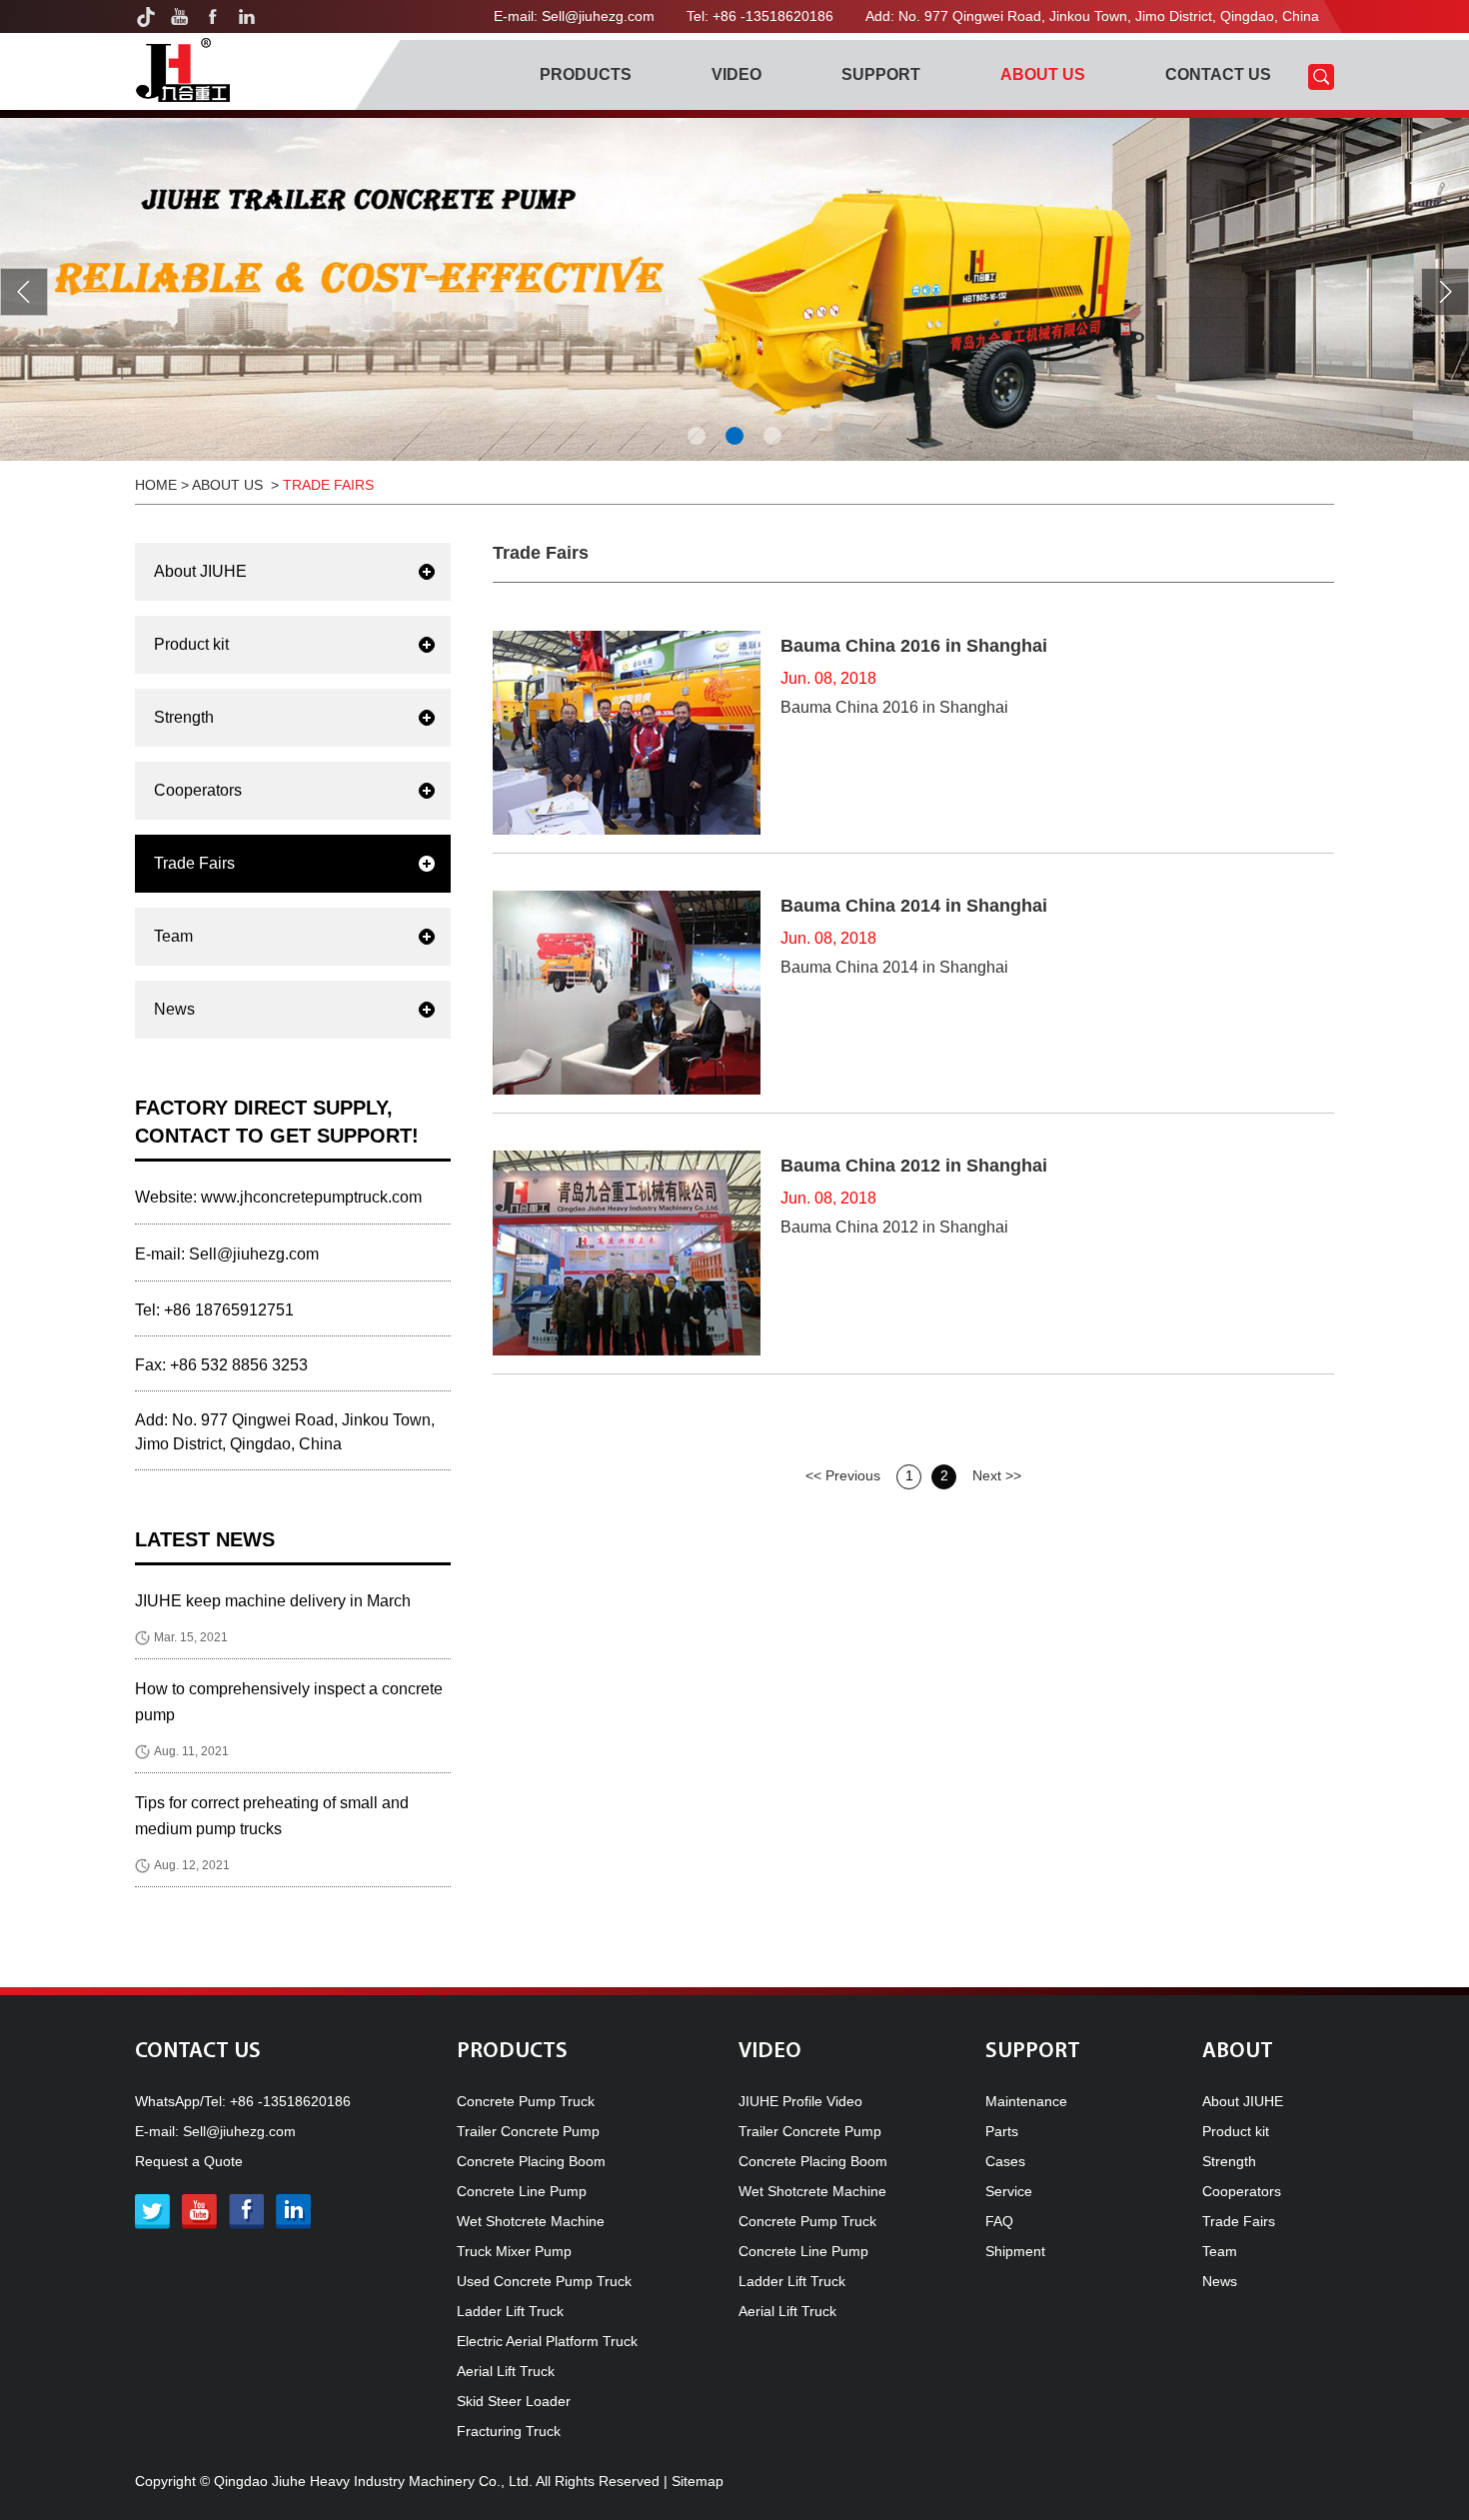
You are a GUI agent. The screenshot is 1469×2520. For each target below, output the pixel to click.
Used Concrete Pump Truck (544, 2281)
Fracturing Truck (509, 2431)
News (174, 1009)
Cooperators (198, 790)
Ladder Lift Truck (510, 2311)
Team (173, 936)
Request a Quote (189, 2161)
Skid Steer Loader (514, 2401)
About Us (1043, 74)
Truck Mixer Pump (514, 2251)
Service (1009, 2191)
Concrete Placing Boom (531, 2161)
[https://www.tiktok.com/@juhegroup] (145, 16)
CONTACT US (198, 2052)
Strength (184, 717)
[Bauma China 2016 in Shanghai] (627, 733)
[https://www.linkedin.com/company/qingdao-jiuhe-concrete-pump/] (247, 16)
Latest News (205, 1539)
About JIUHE (200, 571)
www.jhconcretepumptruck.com (311, 1197)
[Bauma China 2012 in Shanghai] (627, 1253)
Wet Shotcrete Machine (531, 2221)
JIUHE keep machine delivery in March (273, 1601)
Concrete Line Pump (522, 2191)
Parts (1002, 2131)
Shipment (1015, 2251)
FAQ (999, 2221)
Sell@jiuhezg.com (598, 16)
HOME (156, 485)
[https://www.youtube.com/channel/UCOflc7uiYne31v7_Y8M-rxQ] (179, 16)
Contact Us (1218, 74)
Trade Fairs (328, 485)
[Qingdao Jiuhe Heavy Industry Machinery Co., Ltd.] (182, 70)
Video (736, 74)
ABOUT (1238, 2052)
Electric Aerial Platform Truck (547, 2341)
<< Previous (843, 1475)
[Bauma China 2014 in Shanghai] (627, 993)
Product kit (191, 644)
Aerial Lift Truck (506, 2371)
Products (586, 74)
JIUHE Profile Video (800, 2101)
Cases (1005, 2161)
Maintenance (1026, 2101)
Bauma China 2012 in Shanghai (914, 1166)
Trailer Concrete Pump (528, 2131)
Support (881, 74)
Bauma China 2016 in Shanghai (914, 646)
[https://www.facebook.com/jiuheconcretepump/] (213, 16)
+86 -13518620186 (290, 2101)
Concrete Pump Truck (526, 2101)
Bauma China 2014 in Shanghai (914, 906)
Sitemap (698, 2481)
